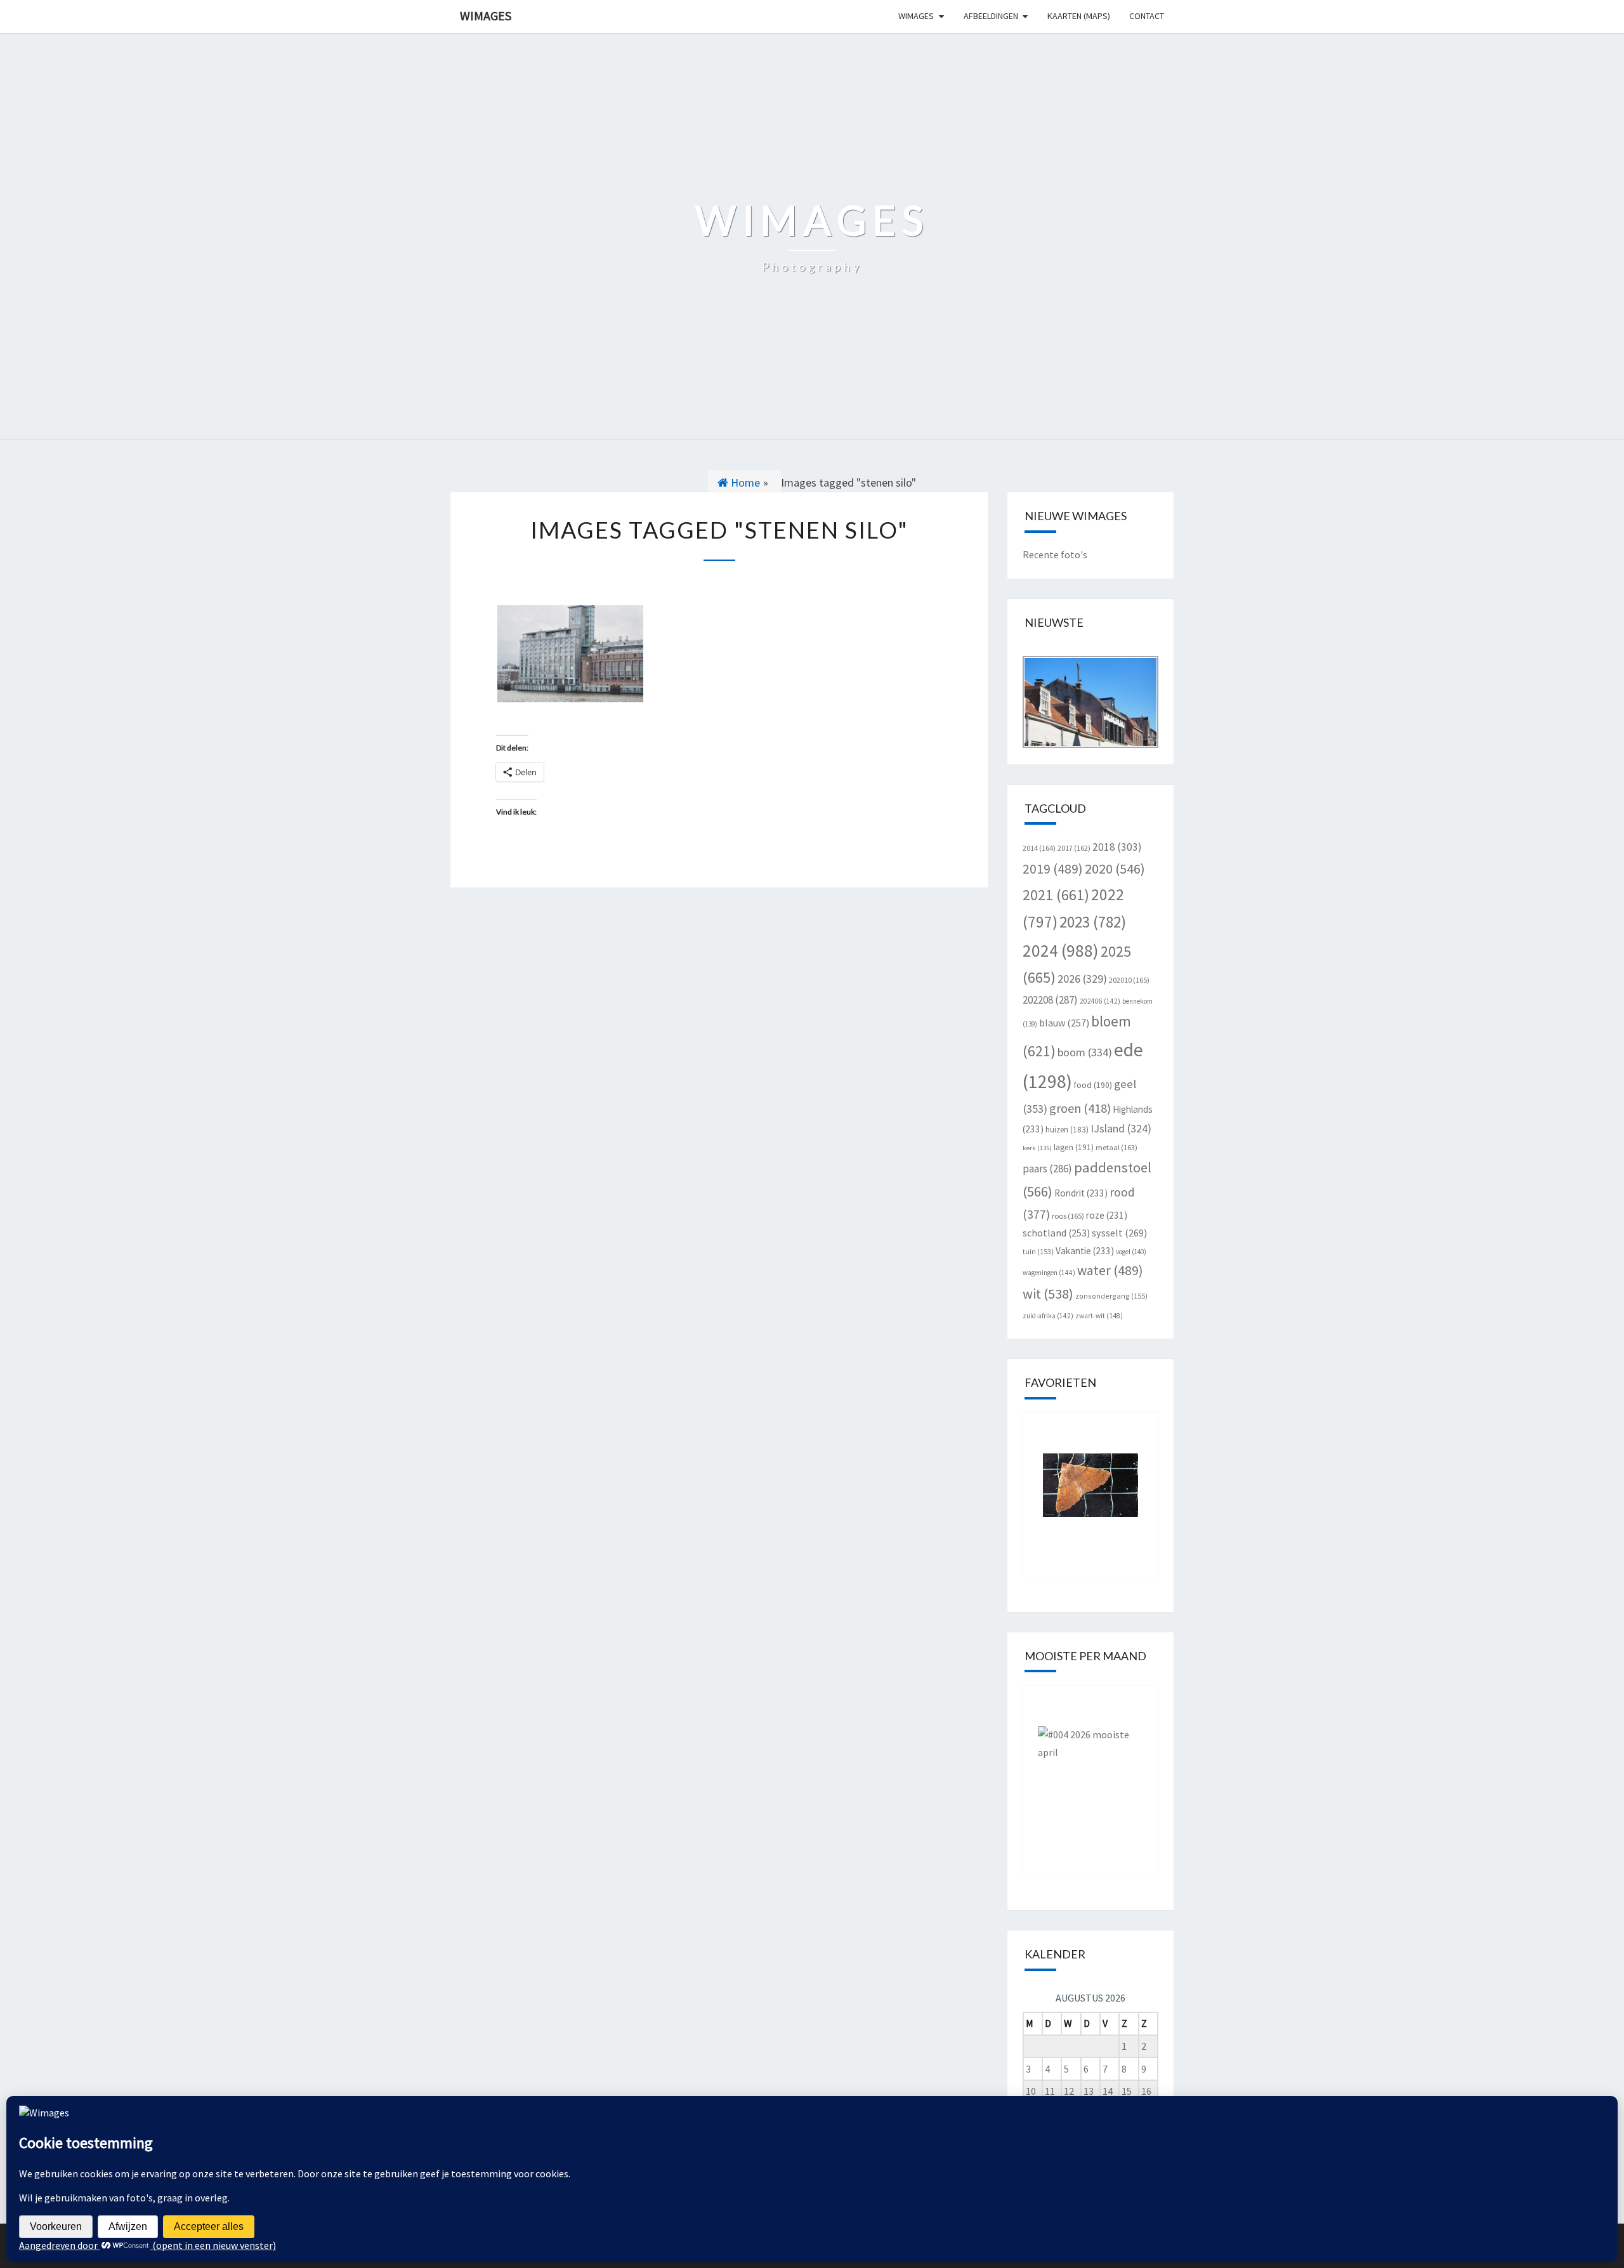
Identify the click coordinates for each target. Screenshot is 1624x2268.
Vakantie (1085, 1251)
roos (1068, 1216)
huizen (1067, 1130)
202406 (1100, 1001)
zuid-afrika (1048, 1316)
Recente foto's (1055, 554)
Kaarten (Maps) (1079, 16)
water (1110, 1270)
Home (744, 482)
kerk (1037, 1148)
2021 (1056, 895)
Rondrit (1081, 1193)
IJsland (1121, 1128)
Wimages (486, 16)
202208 (1050, 1000)
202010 (1129, 980)
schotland (1056, 1233)
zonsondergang (1111, 1296)
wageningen (1049, 1273)
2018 (1117, 847)
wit (1048, 1294)
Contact (1147, 16)
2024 (1061, 950)
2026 (1082, 979)
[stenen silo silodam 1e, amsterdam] (570, 654)
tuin (1038, 1251)
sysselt (1119, 1233)
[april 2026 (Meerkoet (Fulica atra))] (1091, 1771)
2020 (1115, 869)
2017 (1074, 848)
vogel (1131, 1252)
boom (1085, 1052)
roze (1107, 1215)
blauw (1064, 1023)
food (1093, 1085)
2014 (1039, 848)
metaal (1116, 1147)
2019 (1053, 869)
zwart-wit (1099, 1316)
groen (1080, 1108)
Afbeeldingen (991, 16)
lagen (1074, 1147)
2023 (1093, 922)
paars (1047, 1169)
